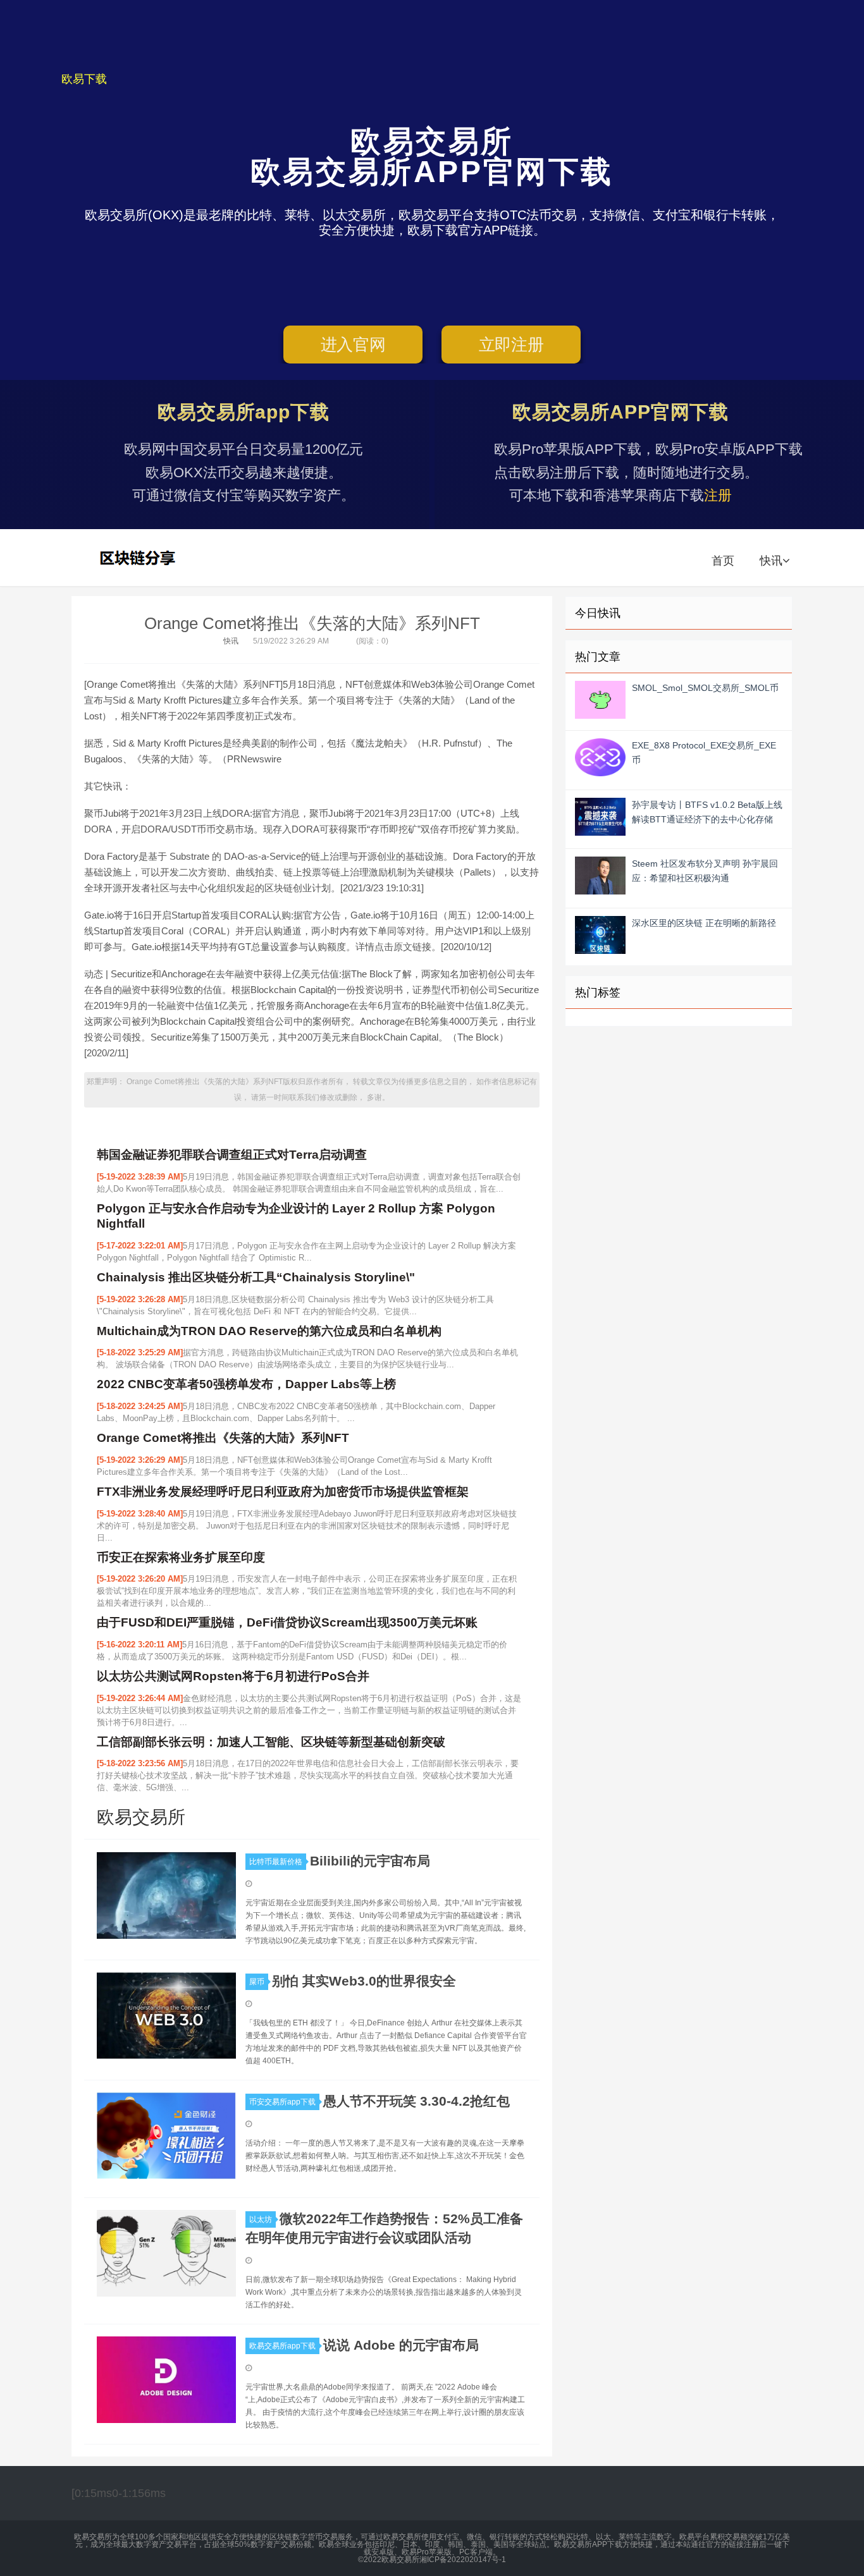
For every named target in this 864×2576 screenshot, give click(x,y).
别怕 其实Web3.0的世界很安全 (364, 1981)
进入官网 (353, 345)
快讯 (771, 561)
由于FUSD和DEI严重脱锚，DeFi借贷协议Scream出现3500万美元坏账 (287, 1622)
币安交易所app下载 (282, 2102)
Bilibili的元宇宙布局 (370, 1861)
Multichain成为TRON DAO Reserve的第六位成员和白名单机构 (269, 1331)
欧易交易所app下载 (282, 2346)
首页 (723, 561)
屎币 (257, 1982)
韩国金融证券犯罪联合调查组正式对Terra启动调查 (232, 1155)
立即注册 (511, 345)
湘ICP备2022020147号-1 (463, 2560)
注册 (718, 495)
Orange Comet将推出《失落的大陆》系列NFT (312, 623)
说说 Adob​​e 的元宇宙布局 (401, 2345)
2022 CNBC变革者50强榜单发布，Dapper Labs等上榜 (246, 1384)
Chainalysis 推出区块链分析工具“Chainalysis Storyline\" (256, 1277)
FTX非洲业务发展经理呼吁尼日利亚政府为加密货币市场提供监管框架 (283, 1492)
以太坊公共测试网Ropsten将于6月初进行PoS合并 (233, 1676)
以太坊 (261, 2219)
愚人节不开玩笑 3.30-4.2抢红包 (417, 2101)
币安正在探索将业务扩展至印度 (181, 1557)
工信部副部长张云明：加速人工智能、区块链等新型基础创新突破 (271, 1742)
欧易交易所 (139, 558)
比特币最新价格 (276, 1862)
